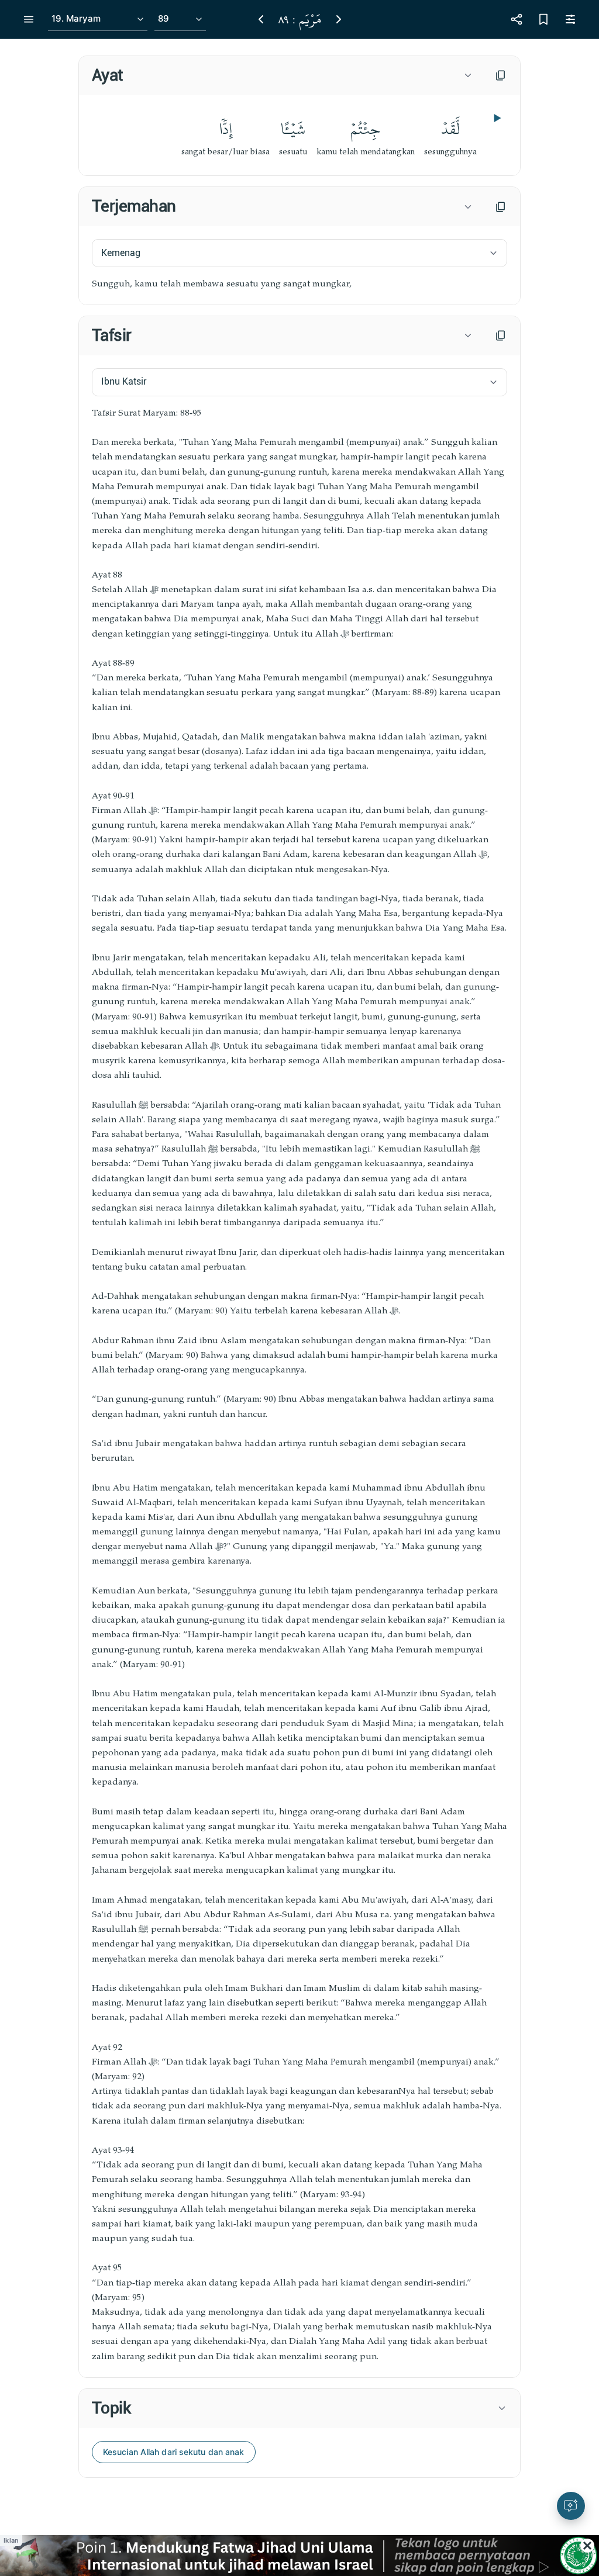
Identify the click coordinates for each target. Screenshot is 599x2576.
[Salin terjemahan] (501, 207)
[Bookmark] (543, 19)
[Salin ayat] (501, 75)
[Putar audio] (496, 118)
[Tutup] (587, 2546)
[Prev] (261, 19)
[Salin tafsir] (501, 336)
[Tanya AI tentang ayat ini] (571, 2506)
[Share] (517, 19)
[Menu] (29, 19)
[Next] (339, 19)
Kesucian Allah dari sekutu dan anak (174, 2452)
